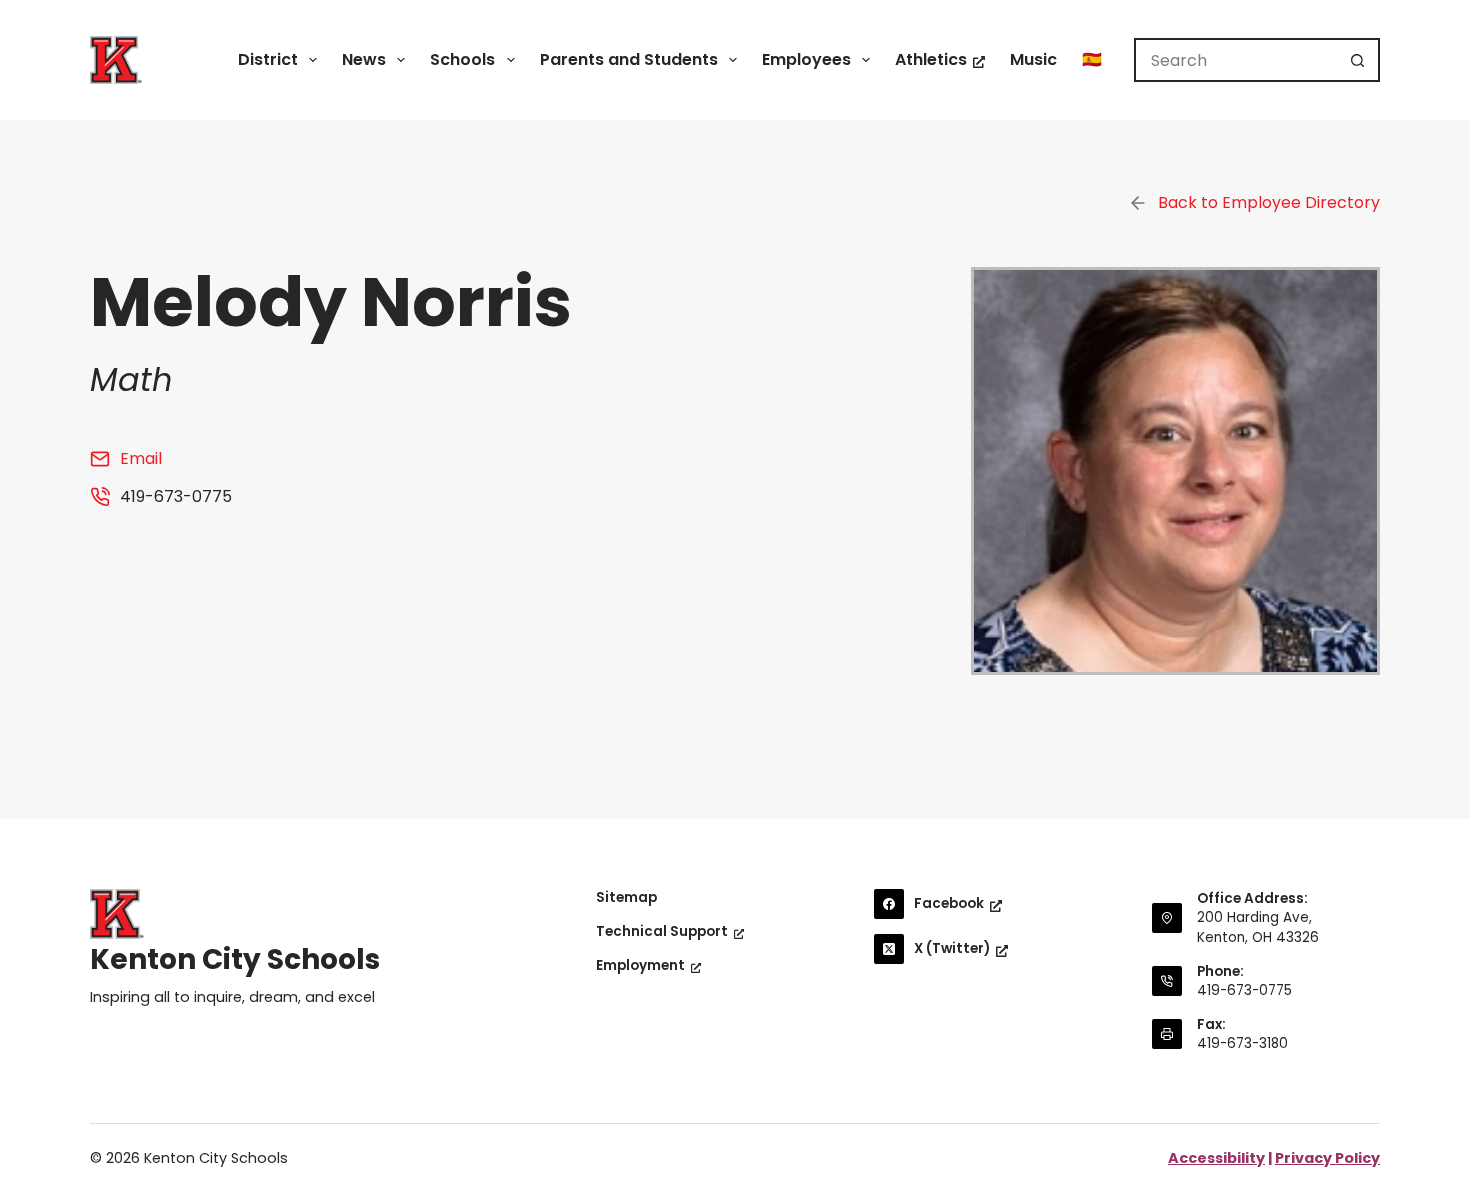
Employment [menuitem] (640, 966)
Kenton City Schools (235, 959)
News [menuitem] (364, 59)
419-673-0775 (1244, 990)
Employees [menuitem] (806, 59)
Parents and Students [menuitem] (629, 59)
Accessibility (1216, 1158)
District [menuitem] (268, 59)
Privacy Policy (1327, 1158)
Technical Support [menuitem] (662, 932)
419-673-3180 (1242, 1043)
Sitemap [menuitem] (626, 898)
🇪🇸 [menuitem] (1092, 59)
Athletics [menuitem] (931, 59)
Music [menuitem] (1033, 59)
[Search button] (1358, 60)
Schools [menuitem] (462, 59)
